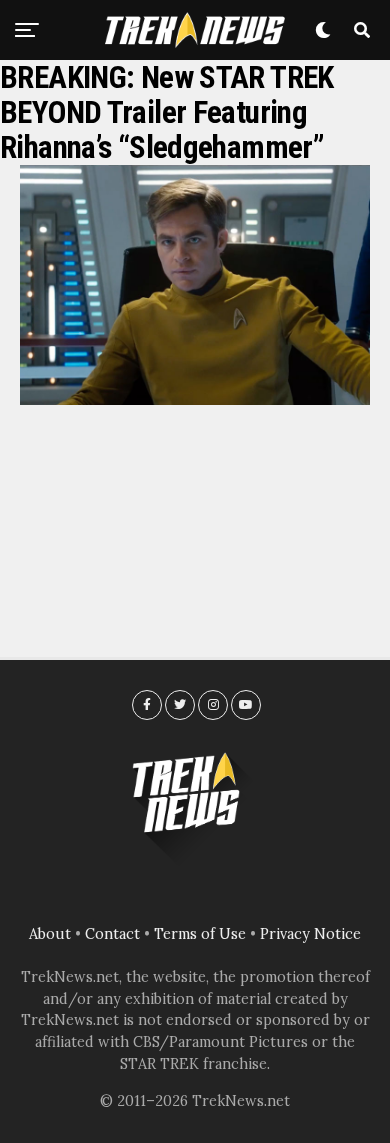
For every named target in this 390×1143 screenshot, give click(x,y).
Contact (112, 934)
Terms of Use (200, 934)
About (50, 934)
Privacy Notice (310, 934)
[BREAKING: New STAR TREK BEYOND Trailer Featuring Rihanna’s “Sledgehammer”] (195, 399)
